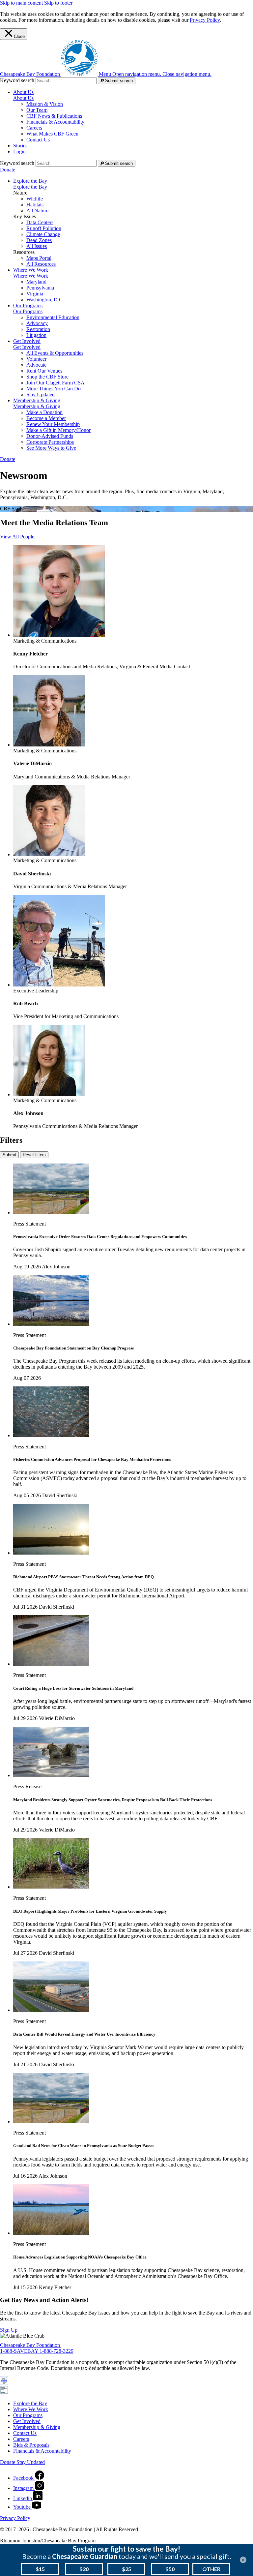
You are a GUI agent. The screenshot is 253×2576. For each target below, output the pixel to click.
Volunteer (36, 359)
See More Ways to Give (51, 448)
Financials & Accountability (55, 122)
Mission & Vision (45, 104)
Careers (34, 128)
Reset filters (34, 1155)
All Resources (41, 264)
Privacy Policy (205, 20)
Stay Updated (41, 394)
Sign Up (9, 2330)
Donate (8, 170)
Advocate (36, 365)
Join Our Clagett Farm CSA (56, 383)
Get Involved (27, 347)
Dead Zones (39, 240)
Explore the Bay (30, 187)
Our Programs (28, 311)
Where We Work (31, 276)
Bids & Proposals (31, 2445)
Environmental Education (53, 317)
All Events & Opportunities (55, 353)
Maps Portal (39, 258)
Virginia (35, 294)
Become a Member (46, 418)
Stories (20, 146)
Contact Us (38, 140)
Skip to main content (21, 3)
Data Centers (40, 222)
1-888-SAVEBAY (20, 2351)
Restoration (38, 329)
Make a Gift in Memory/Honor (58, 430)
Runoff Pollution (44, 228)
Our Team (37, 110)
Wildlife (35, 199)
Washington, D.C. (45, 300)
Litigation (36, 335)
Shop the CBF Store (47, 377)
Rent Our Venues (44, 371)
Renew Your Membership (53, 424)
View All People (17, 537)
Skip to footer (58, 3)
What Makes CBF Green (52, 134)
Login (19, 152)
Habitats (35, 205)
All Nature (37, 211)
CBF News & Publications (54, 116)
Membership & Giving (37, 406)
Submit (9, 1155)
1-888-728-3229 (56, 2351)
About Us (23, 98)
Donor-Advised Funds (50, 436)
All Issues (37, 246)
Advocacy (37, 323)
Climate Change (43, 234)
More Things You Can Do (54, 389)
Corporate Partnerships (50, 442)
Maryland (36, 282)
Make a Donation (44, 412)
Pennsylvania (40, 288)
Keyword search (17, 80)
